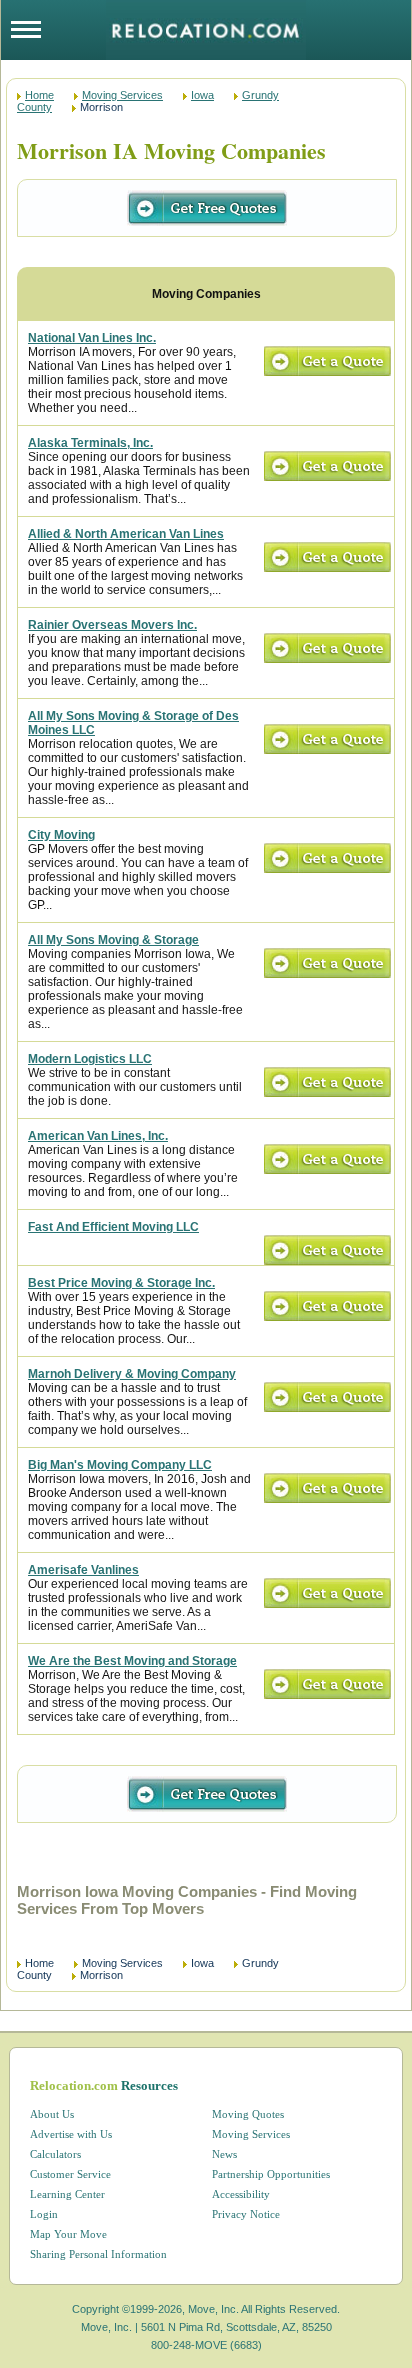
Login (44, 2214)
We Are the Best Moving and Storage (132, 1661)
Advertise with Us (71, 2134)
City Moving (61, 835)
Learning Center (67, 2194)
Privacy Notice (246, 2214)
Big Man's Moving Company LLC (120, 1465)
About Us (52, 2114)
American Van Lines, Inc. (98, 1136)
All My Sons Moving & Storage (113, 940)
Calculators (55, 2154)
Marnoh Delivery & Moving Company (132, 1374)
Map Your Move (68, 2234)
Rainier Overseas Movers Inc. (112, 625)
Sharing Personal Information (98, 2254)
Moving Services (122, 95)
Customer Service (70, 2174)
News (224, 2154)
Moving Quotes (248, 2114)
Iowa (202, 95)
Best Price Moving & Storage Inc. (121, 1283)
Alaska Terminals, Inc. (90, 443)
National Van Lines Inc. (92, 338)
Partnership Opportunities (271, 2174)
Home (39, 95)
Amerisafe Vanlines (83, 1570)
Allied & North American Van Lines (126, 534)
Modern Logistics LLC (90, 1059)
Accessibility (241, 2194)
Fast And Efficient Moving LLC (113, 1227)
